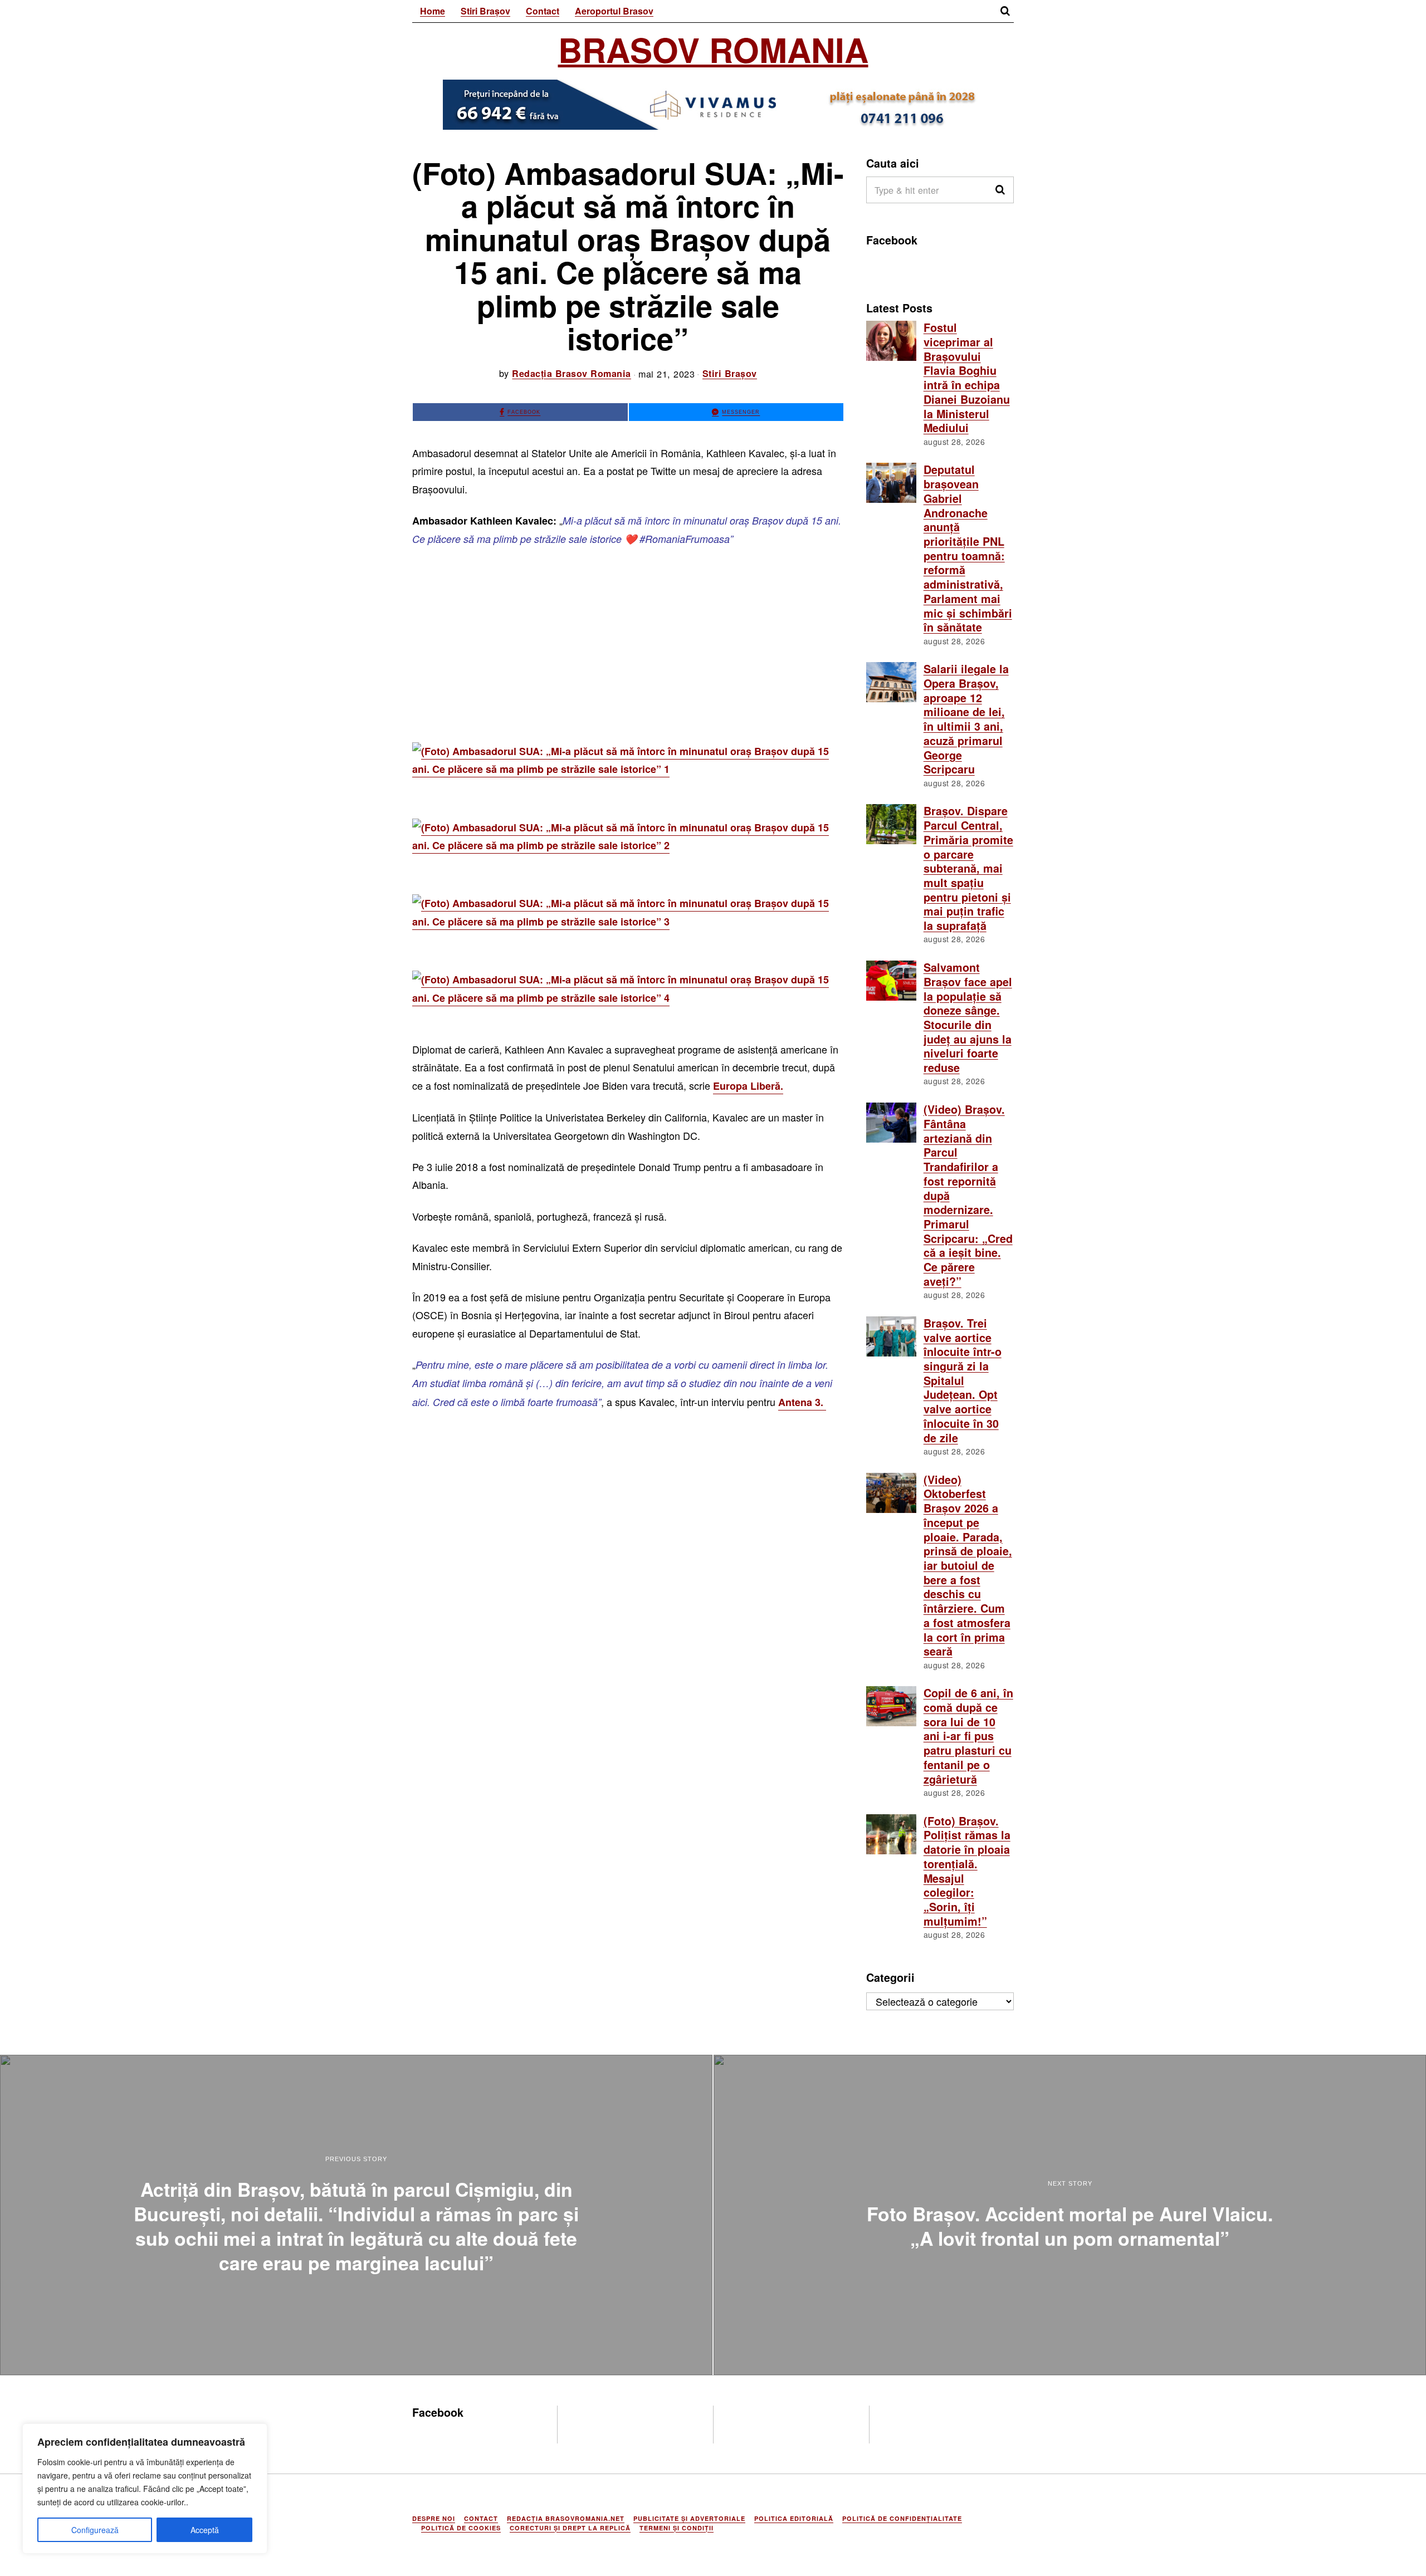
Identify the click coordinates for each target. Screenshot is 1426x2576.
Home (433, 11)
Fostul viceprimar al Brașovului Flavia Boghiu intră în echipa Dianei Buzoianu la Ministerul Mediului (967, 378)
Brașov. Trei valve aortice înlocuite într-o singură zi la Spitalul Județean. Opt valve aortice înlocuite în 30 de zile (963, 1380)
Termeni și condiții (677, 2528)
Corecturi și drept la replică (570, 2528)
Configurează (95, 2530)
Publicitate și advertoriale (689, 2518)
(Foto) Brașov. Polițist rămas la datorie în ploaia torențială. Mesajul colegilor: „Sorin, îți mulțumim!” (967, 1871)
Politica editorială (794, 2518)
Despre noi (434, 2518)
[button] (1000, 190)
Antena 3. (802, 1402)
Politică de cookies (461, 2528)
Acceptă (205, 2530)
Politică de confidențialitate (902, 2518)
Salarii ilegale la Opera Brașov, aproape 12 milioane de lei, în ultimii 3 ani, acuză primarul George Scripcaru (966, 719)
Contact (543, 11)
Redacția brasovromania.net (566, 2518)
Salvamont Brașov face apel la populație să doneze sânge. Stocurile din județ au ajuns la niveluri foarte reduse (968, 1017)
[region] (145, 2489)
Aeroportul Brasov (614, 11)
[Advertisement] (628, 640)
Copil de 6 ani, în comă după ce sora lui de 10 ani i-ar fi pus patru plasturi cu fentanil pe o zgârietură (968, 1736)
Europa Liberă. (748, 1086)
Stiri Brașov (485, 11)
